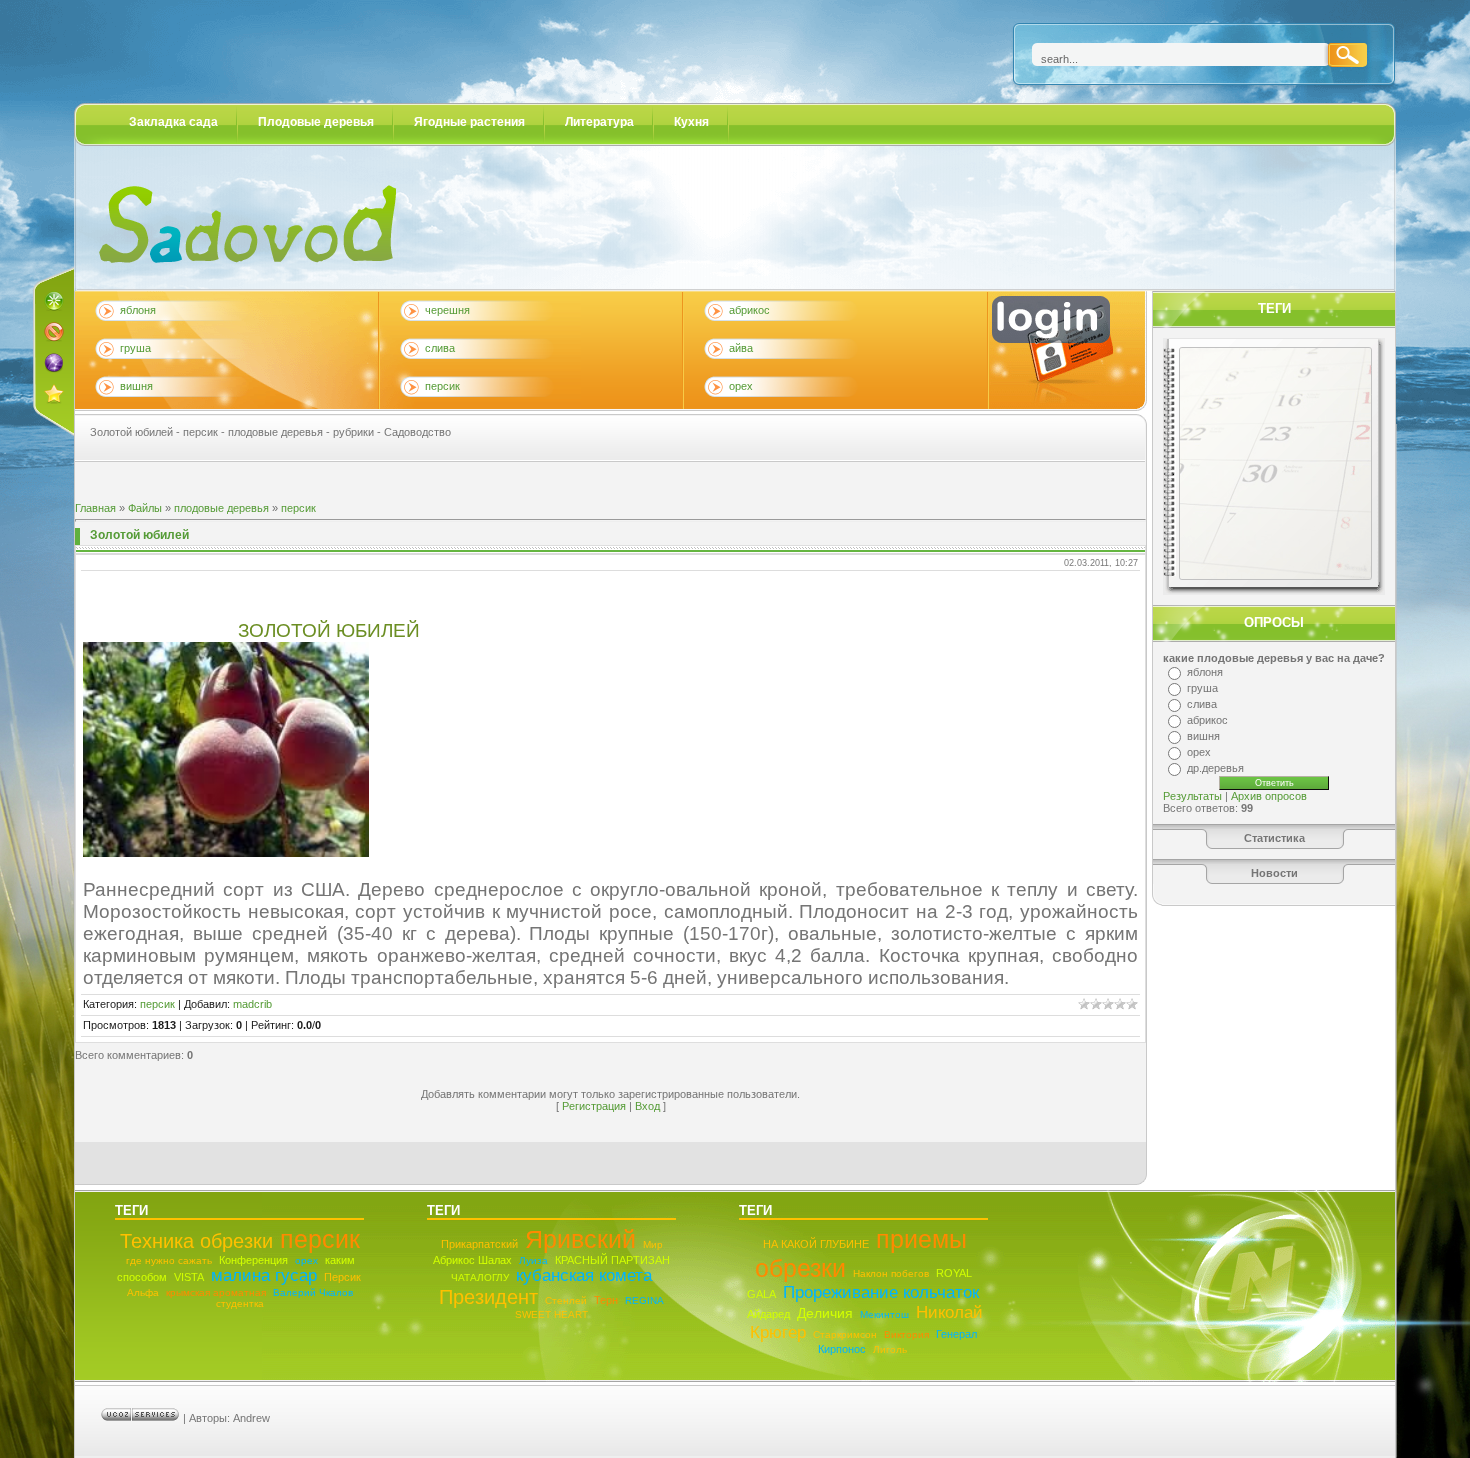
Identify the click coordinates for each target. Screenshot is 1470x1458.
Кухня (691, 122)
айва (741, 348)
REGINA (644, 1300)
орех (741, 386)
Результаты (1192, 796)
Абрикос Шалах (472, 1260)
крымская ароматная (216, 1292)
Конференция (253, 1260)
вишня (136, 386)
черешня (447, 310)
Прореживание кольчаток (881, 1292)
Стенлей (566, 1300)
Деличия (825, 1313)
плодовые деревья (221, 508)
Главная (95, 508)
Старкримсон (845, 1334)
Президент (488, 1297)
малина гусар (264, 1275)
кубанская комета (584, 1275)
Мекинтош (884, 1314)
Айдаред (768, 1314)
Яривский (580, 1239)
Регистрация (594, 1106)
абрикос (749, 310)
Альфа (143, 1292)
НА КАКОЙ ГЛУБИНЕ (816, 1244)
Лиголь (890, 1349)
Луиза (533, 1260)
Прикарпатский (479, 1244)
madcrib (252, 1004)
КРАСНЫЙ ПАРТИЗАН (612, 1260)
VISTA (189, 1277)
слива (440, 348)
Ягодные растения (469, 122)
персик (442, 386)
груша (135, 348)
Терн (606, 1300)
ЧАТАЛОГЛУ (480, 1277)
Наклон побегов (891, 1273)
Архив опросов (1269, 796)
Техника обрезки (196, 1241)
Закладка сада (173, 122)
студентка (240, 1303)
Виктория (906, 1334)
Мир (653, 1244)
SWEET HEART (551, 1314)
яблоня (138, 310)
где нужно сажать (169, 1260)
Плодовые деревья (316, 122)
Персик (342, 1277)
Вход (647, 1106)
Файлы (145, 508)
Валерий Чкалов (313, 1292)
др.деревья (1215, 768)
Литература (599, 122)
